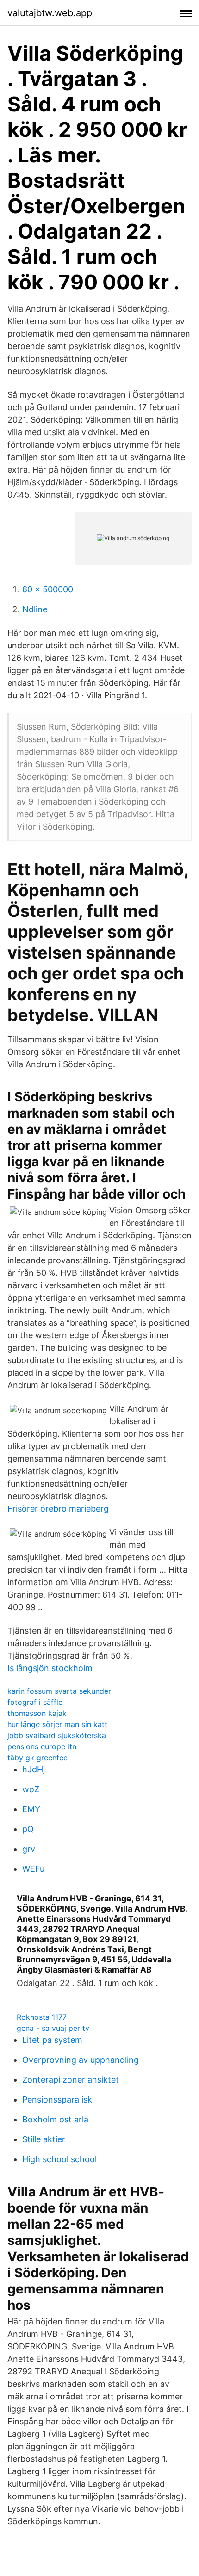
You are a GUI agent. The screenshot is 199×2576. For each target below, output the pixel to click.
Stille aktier (44, 2139)
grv (29, 1849)
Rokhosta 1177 (42, 2017)
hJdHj (34, 1769)
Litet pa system (52, 2040)
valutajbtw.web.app (50, 13)
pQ (28, 1829)
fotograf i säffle (35, 1702)
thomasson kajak (37, 1713)
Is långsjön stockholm (50, 1668)
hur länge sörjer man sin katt (57, 1724)
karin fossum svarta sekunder (59, 1691)
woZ (31, 1789)
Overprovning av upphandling (81, 2060)
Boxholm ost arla (55, 2119)
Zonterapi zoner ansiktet (71, 2080)
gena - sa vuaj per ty (53, 2028)
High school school (59, 2159)
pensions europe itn (42, 1746)
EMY (31, 1809)
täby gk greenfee (37, 1758)
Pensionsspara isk (57, 2100)
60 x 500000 (48, 589)
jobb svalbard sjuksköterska (57, 1735)
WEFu (33, 1869)
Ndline (35, 609)
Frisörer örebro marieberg (58, 1509)
